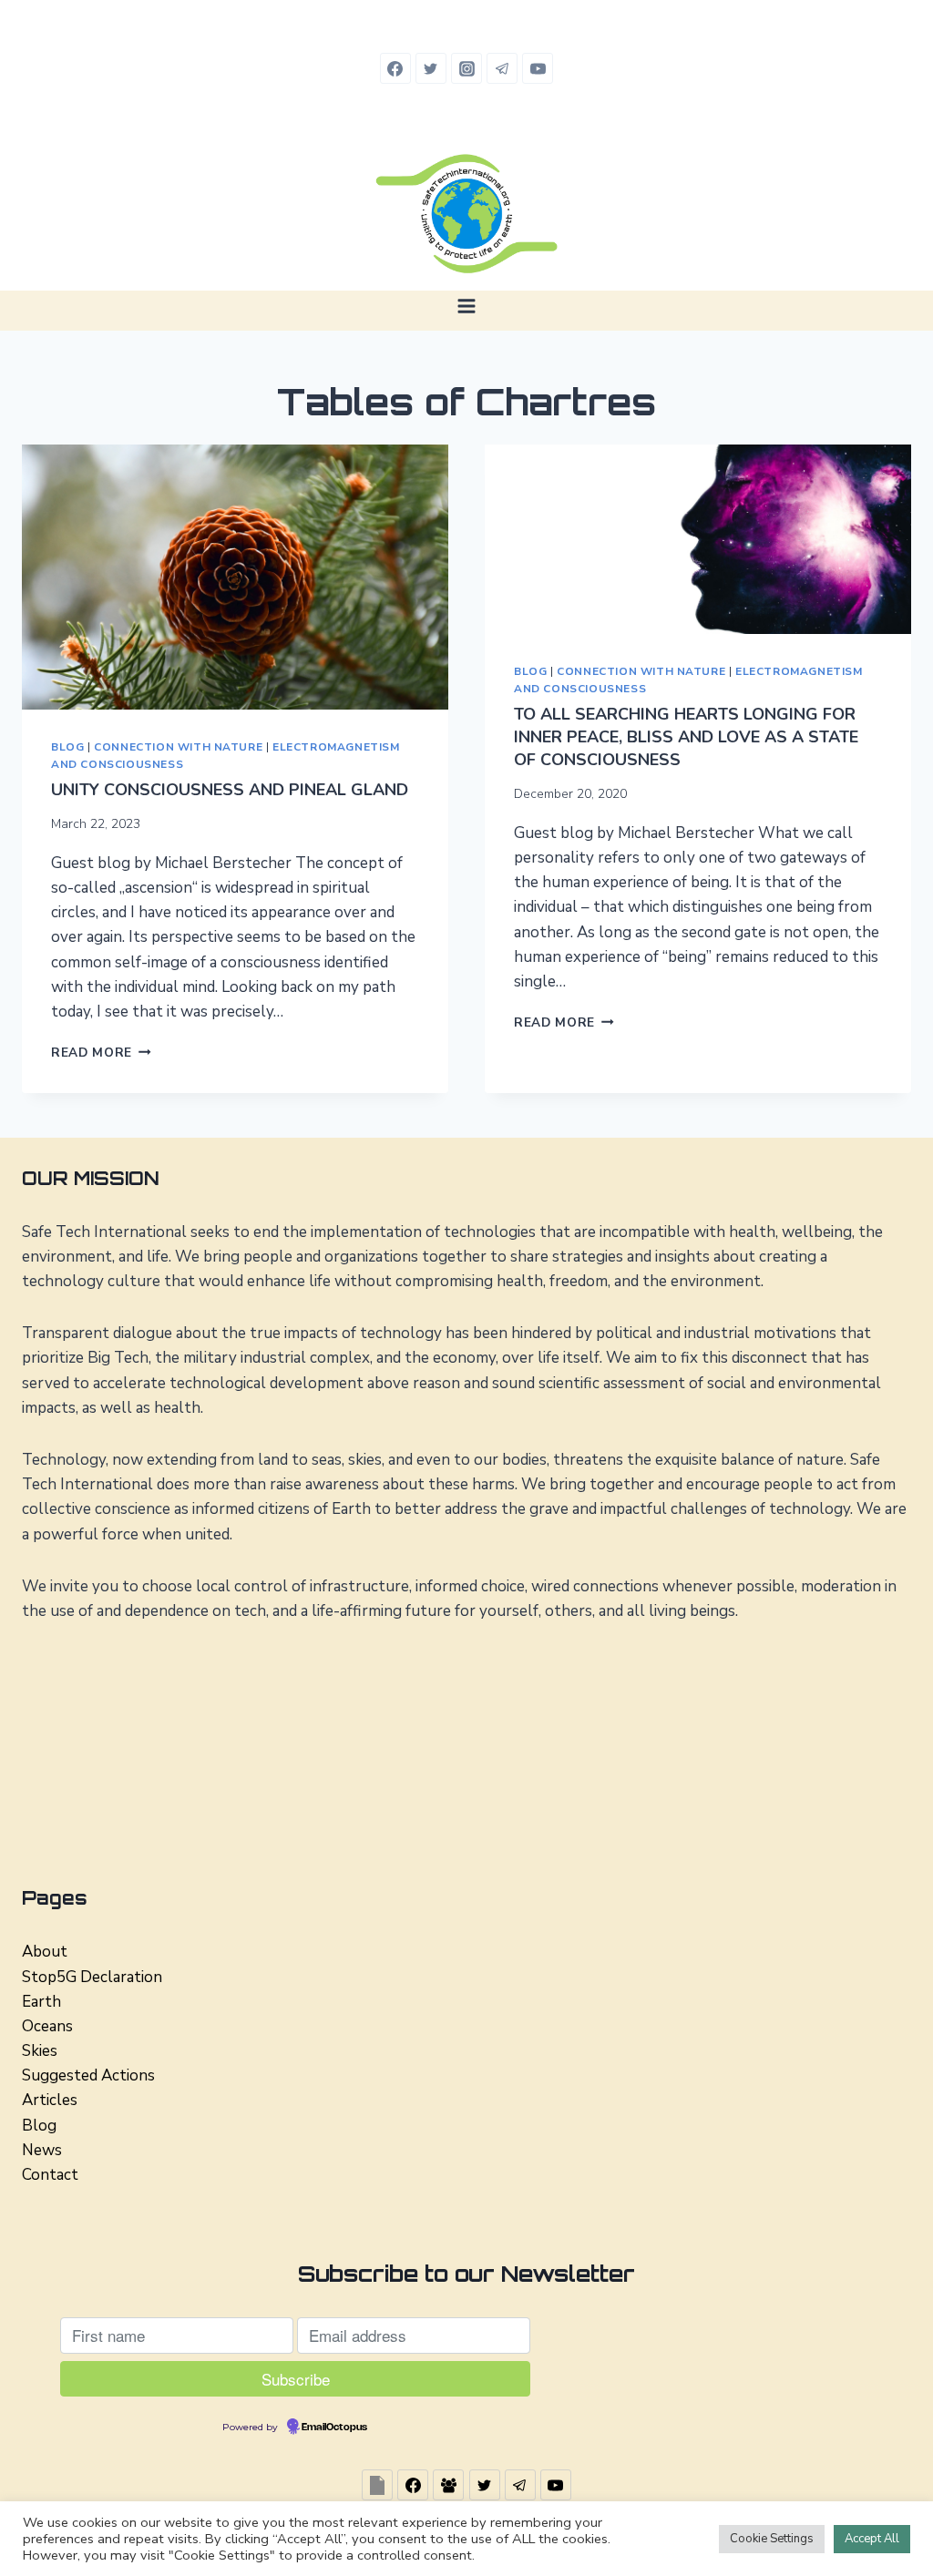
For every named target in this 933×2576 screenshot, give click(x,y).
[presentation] (235, 578)
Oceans (47, 2026)
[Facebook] (395, 68)
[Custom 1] (377, 2485)
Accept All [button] (872, 2539)
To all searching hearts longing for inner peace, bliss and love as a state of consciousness (686, 737)
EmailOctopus (334, 2428)
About (45, 1952)
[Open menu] (467, 306)
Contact (50, 2175)
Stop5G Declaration (92, 1977)
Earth (41, 2002)
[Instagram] (466, 68)
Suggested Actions (88, 2075)
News (42, 2150)
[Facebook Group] (448, 2485)
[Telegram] (502, 68)
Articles (50, 2100)
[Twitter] (431, 68)
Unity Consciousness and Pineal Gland (230, 790)
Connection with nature (178, 747)
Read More (101, 1053)
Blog (67, 747)
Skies (40, 2051)
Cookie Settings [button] (772, 2539)
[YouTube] (538, 68)
